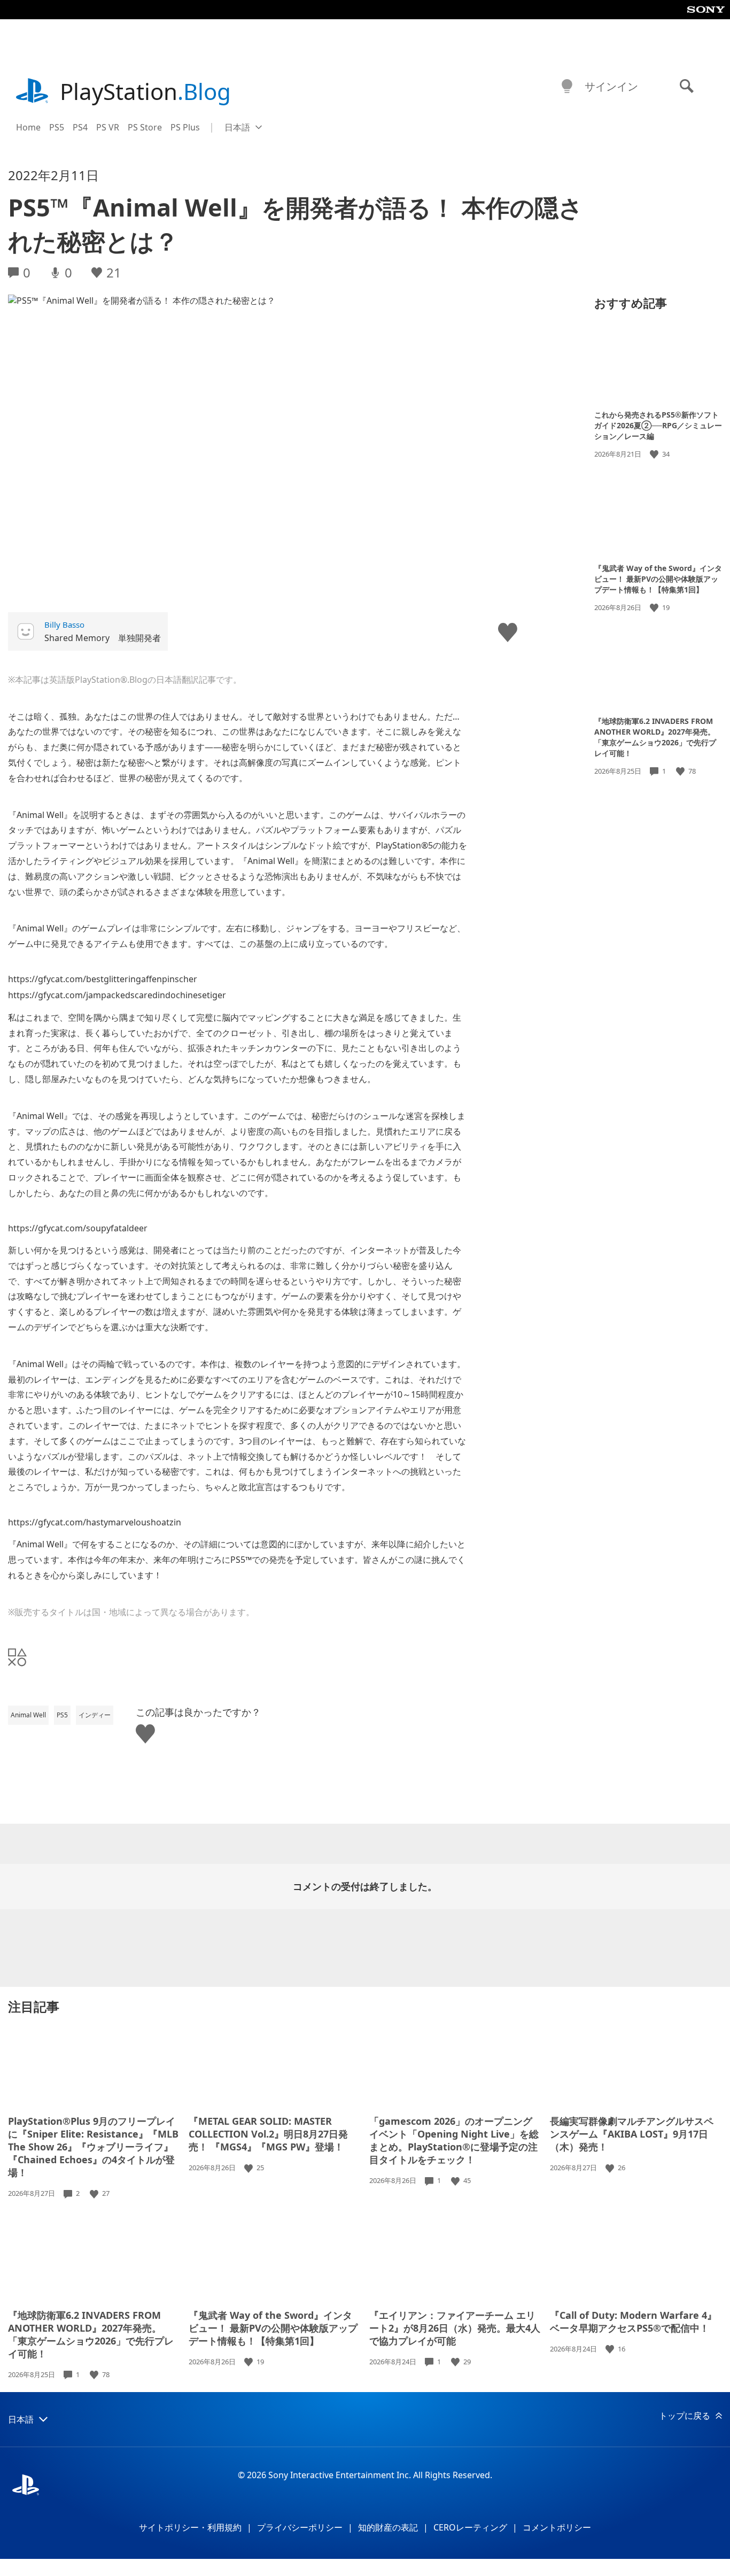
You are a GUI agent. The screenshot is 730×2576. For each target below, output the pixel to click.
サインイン (611, 86)
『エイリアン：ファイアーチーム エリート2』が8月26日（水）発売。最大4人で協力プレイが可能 (455, 2328)
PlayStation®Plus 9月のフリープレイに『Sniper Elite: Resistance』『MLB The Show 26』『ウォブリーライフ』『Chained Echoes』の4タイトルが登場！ (93, 2147)
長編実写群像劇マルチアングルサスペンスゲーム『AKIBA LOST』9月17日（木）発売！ (632, 2134)
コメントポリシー (557, 2527)
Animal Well (28, 1715)
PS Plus (185, 127)
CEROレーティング (470, 2527)
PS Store (145, 127)
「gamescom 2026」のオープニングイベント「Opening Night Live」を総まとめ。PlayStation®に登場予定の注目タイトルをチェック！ (454, 2140)
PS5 (57, 127)
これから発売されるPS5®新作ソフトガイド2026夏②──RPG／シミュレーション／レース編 (658, 425)
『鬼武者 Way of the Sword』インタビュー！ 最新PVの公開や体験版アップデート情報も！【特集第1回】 (658, 578)
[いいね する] (655, 454)
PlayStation (145, 91)
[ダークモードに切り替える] (567, 87)
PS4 (80, 127)
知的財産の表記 (388, 2527)
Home (28, 127)
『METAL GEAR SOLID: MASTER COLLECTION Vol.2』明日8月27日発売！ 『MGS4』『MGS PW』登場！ (268, 2134)
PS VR (108, 127)
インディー (95, 1715)
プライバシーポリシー (300, 2527)
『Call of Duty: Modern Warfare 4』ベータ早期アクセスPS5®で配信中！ (633, 2322)
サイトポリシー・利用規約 (190, 2527)
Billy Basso (64, 624)
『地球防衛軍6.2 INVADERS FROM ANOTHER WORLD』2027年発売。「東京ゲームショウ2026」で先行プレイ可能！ (655, 737)
